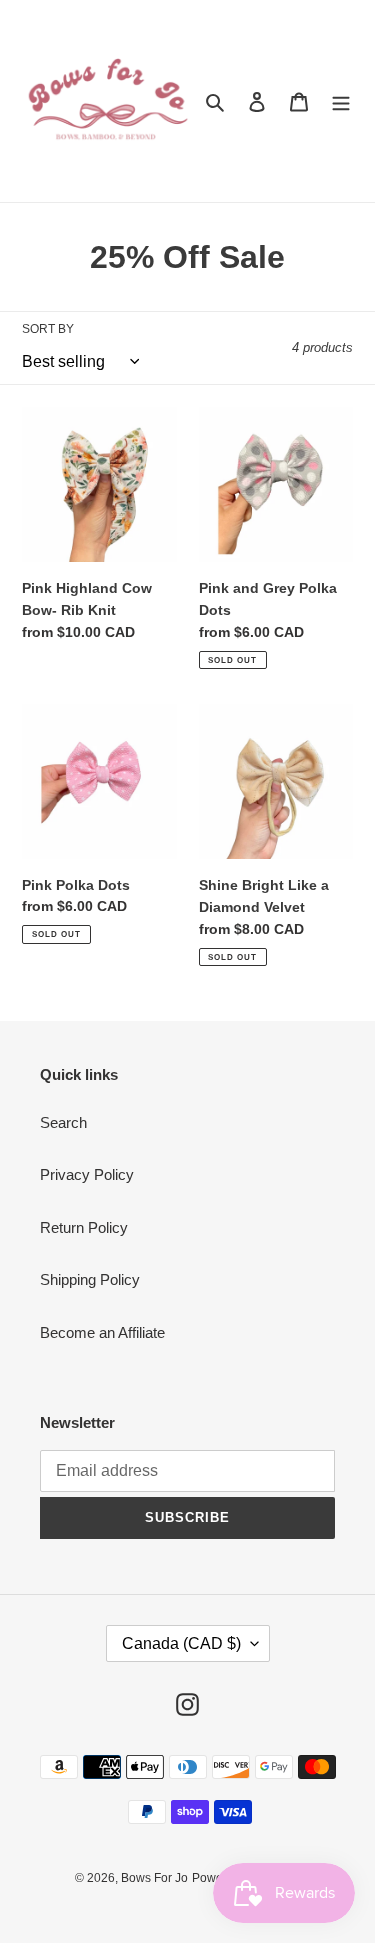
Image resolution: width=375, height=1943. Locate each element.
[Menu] (341, 101)
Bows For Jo (154, 1878)
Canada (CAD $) (181, 1643)
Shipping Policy (90, 1279)
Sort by (48, 329)
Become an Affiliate (102, 1332)
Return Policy (84, 1227)
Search (63, 1122)
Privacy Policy (87, 1174)
